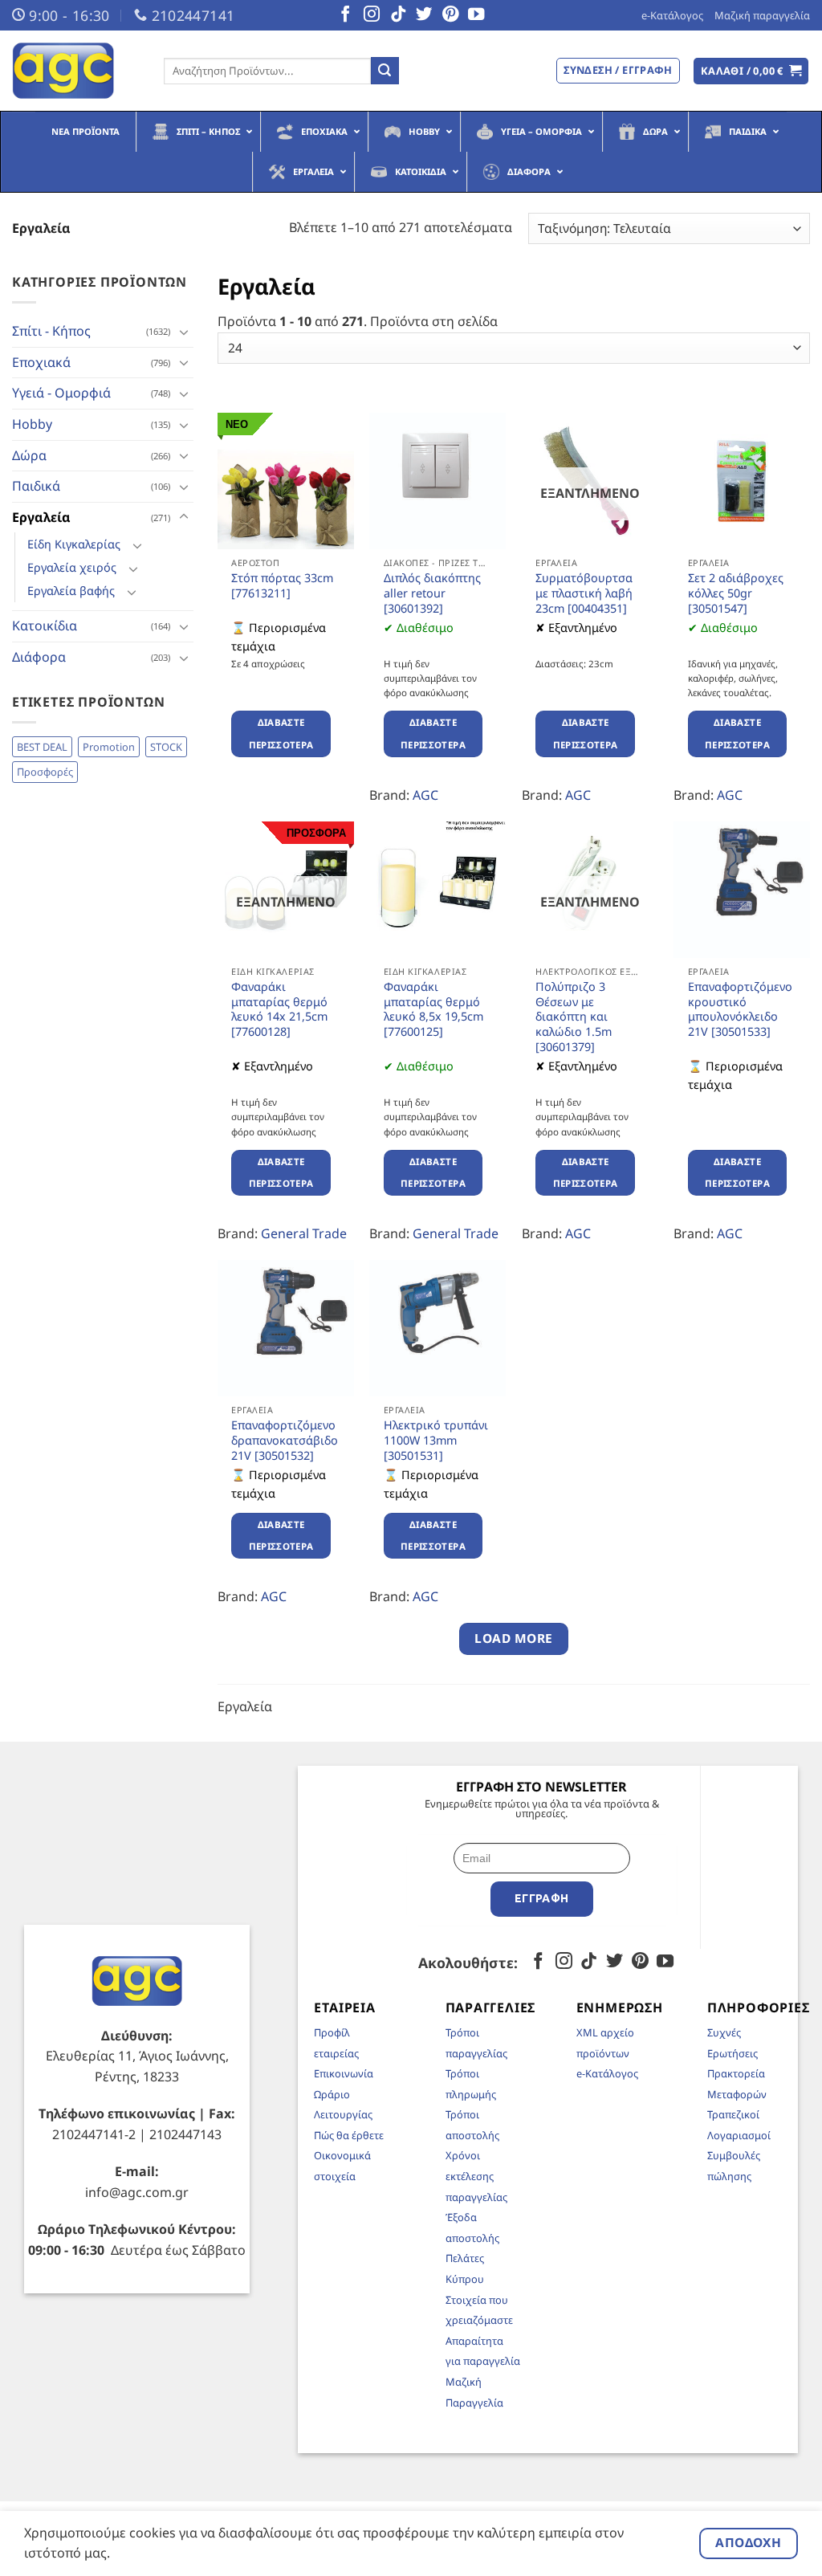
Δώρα (29, 455)
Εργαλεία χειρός (72, 567)
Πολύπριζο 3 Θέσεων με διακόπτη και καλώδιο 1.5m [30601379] (574, 1017)
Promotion (109, 747)
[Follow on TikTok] (398, 15)
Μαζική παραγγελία (762, 15)
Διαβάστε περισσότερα (281, 734)
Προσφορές (45, 772)
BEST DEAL (42, 747)
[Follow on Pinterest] (450, 15)
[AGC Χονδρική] (76, 71)
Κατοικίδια (45, 626)
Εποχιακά (41, 362)
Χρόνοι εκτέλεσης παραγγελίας (476, 2176)
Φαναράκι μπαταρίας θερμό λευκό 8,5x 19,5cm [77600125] (433, 1009)
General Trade (304, 1233)
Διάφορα (39, 657)
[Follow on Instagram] (372, 15)
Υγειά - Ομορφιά (61, 393)
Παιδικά (36, 486)
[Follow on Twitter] (424, 15)
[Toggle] (184, 332)
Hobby (32, 424)
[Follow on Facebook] (345, 15)
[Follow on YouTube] (476, 15)
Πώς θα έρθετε (349, 2135)
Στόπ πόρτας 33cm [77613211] (282, 586)
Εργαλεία (41, 517)
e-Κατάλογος (672, 15)
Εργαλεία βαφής (71, 591)
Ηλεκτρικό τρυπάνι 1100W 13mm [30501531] (436, 1440)
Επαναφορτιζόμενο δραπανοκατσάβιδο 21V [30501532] (285, 1440)
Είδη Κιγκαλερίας (74, 544)
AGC (425, 795)
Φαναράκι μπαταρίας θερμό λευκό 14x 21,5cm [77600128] (279, 1009)
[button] (751, 71)
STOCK (166, 747)
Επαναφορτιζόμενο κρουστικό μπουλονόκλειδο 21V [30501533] (740, 1009)
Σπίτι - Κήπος (51, 331)
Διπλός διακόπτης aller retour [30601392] (432, 593)
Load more (513, 1638)
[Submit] (385, 71)
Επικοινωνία (344, 2073)
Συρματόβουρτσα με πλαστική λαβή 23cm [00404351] (584, 593)
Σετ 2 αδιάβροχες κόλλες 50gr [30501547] (736, 593)
